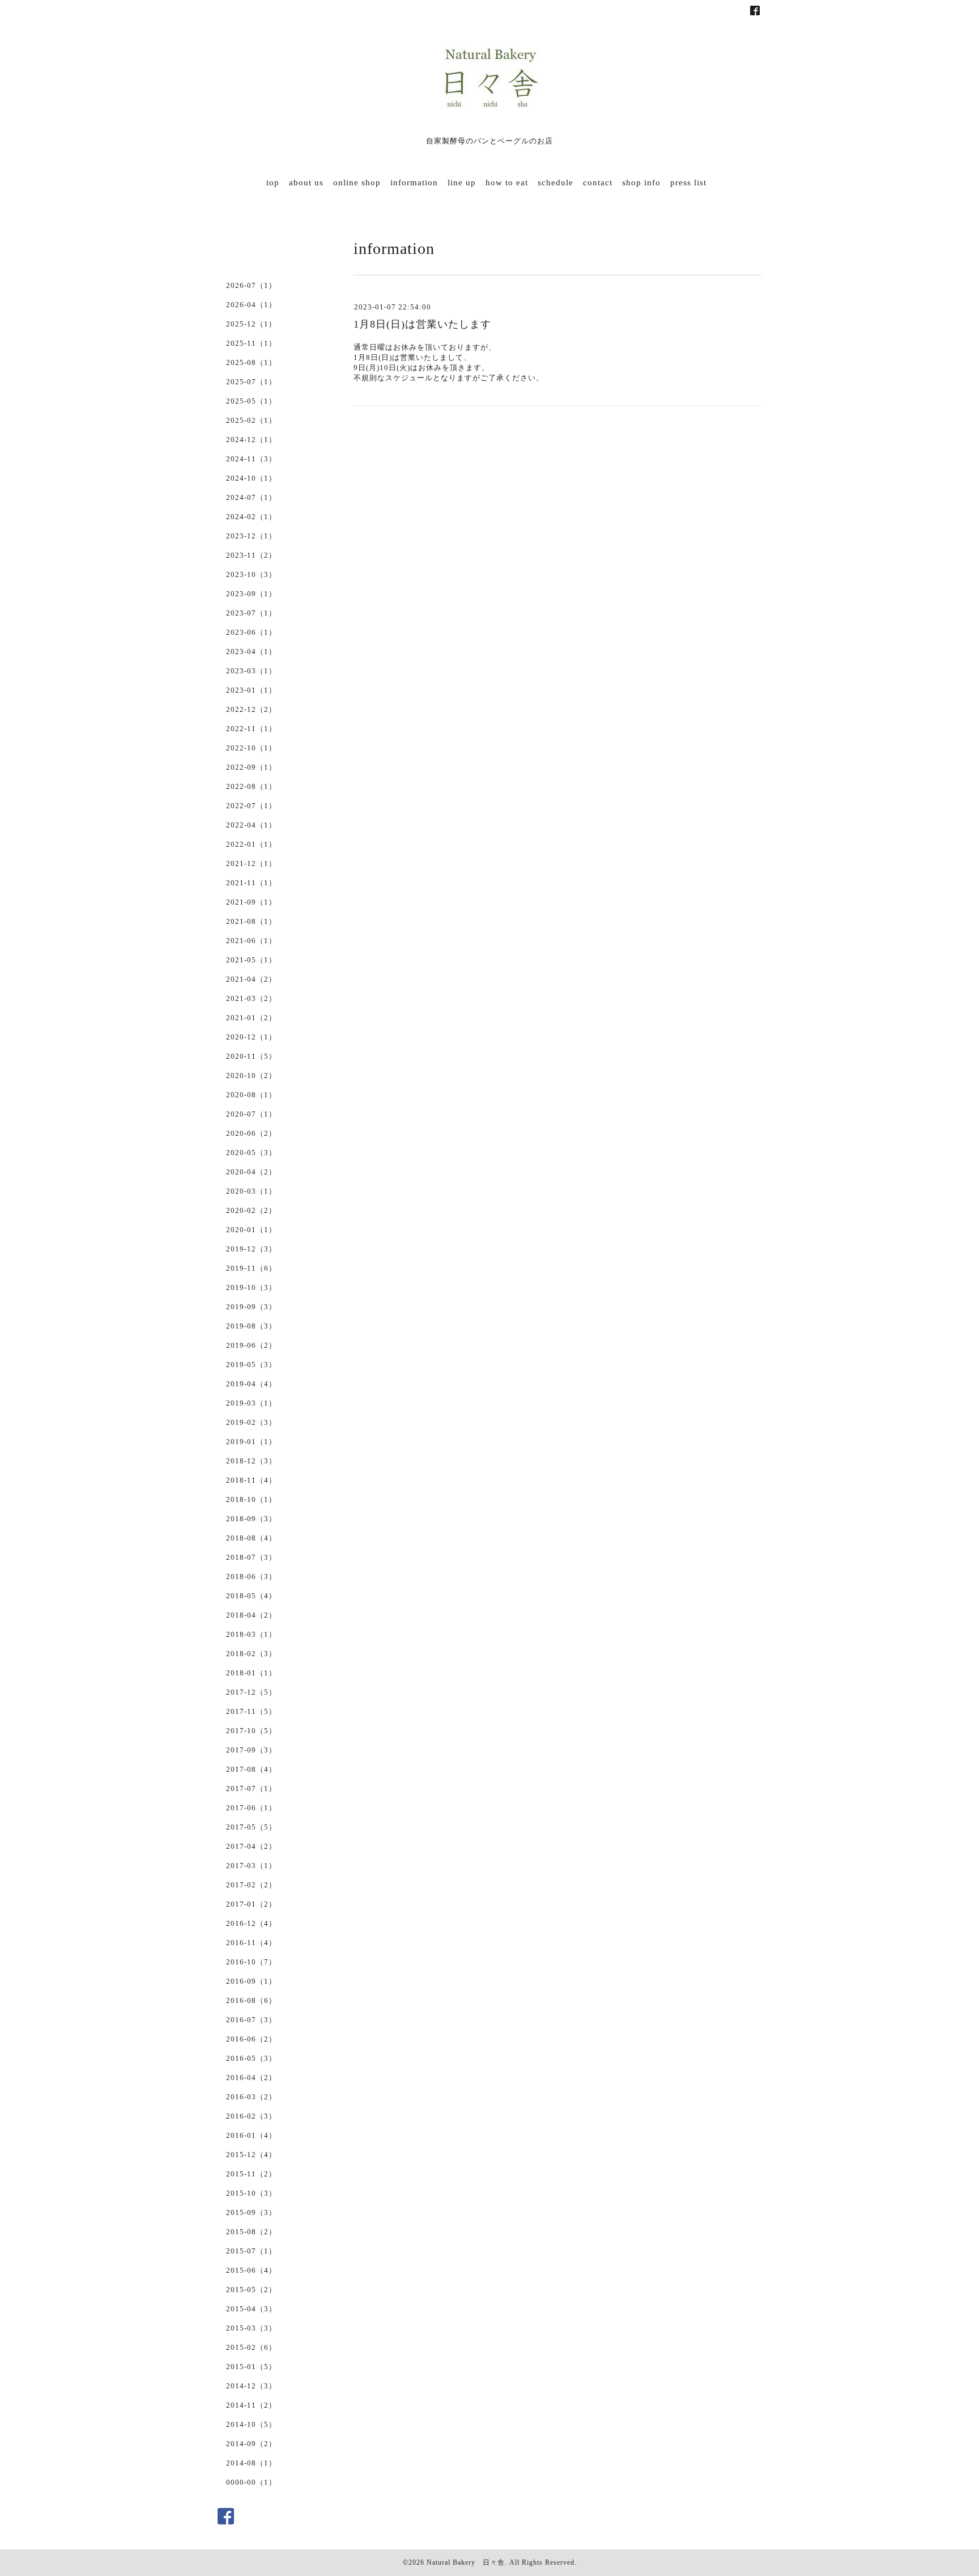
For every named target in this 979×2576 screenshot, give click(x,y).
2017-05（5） (251, 1827)
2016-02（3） (251, 2116)
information (414, 183)
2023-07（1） (251, 613)
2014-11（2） (251, 2405)
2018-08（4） (251, 1538)
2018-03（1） (251, 1634)
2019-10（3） (251, 1287)
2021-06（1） (251, 941)
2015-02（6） (251, 2347)
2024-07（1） (251, 497)
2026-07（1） (251, 285)
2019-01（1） (251, 1442)
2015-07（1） (251, 2251)
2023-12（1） (251, 536)
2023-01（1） (251, 690)
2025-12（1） (251, 324)
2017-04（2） (251, 1846)
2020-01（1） (251, 1230)
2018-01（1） (251, 1673)
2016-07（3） (251, 2020)
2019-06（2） (251, 1345)
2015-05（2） (251, 2289)
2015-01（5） (251, 2367)
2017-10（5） (251, 1731)
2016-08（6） (251, 2000)
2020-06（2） (251, 1133)
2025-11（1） (251, 343)
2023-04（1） (251, 652)
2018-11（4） (251, 1480)
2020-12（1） (251, 1037)
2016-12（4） (251, 1923)
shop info (641, 183)
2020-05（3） (251, 1153)
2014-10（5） (251, 2424)
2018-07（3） (251, 1557)
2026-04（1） (251, 305)
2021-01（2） (251, 1018)
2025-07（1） (251, 382)
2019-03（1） (251, 1403)
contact (598, 183)
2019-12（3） (251, 1249)
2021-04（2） (251, 979)
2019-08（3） (251, 1326)
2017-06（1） (251, 1808)
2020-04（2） (251, 1172)
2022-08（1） (251, 786)
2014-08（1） (251, 2463)
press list (688, 183)
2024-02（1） (251, 517)
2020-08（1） (251, 1095)
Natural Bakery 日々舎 (466, 2562)
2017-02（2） (251, 1885)
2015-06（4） (251, 2270)
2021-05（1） (251, 960)
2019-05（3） (251, 1365)
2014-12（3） (251, 2386)
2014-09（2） (251, 2444)
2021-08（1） (251, 921)
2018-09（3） (251, 1519)
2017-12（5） (251, 1692)
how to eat (507, 183)
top (273, 183)
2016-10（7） (251, 1962)
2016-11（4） (251, 1943)
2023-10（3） (251, 574)
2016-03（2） (251, 2097)
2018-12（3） (251, 1461)
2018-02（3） (251, 1654)
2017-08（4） (251, 1769)
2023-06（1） (251, 632)
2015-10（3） (251, 2193)
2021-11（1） (251, 883)
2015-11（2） (251, 2174)
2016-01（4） (251, 2135)
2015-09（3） (251, 2212)
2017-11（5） (251, 1711)
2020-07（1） (251, 1114)
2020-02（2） (251, 1210)
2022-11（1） (251, 729)
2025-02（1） (251, 420)
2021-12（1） (251, 863)
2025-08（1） (251, 362)
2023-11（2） (251, 555)
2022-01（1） (251, 844)
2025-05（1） (251, 401)
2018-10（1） (251, 1499)
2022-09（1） (251, 767)
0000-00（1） (251, 2482)
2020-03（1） (251, 1191)
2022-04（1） (251, 825)
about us (306, 183)
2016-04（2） (251, 2078)
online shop (357, 183)
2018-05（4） (251, 1596)
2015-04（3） (251, 2309)
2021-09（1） (251, 902)
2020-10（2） (251, 1075)
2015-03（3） (251, 2328)
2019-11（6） (251, 1268)
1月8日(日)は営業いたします (422, 324)
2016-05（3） (251, 2058)
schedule (556, 183)
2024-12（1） (251, 440)
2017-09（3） (251, 1750)
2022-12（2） (251, 709)
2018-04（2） (251, 1615)
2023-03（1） (251, 671)
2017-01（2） (251, 1904)
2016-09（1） (251, 1981)
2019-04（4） (251, 1384)
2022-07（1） (251, 806)
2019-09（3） (251, 1307)
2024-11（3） (251, 459)
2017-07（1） (251, 1788)
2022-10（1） (251, 748)
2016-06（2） (251, 2039)
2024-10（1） (251, 478)
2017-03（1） (251, 1866)
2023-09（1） (251, 594)
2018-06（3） (251, 1576)
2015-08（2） (251, 2232)
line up (462, 183)
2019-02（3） (251, 1422)
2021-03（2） (251, 998)
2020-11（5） (251, 1056)
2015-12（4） (251, 2155)
